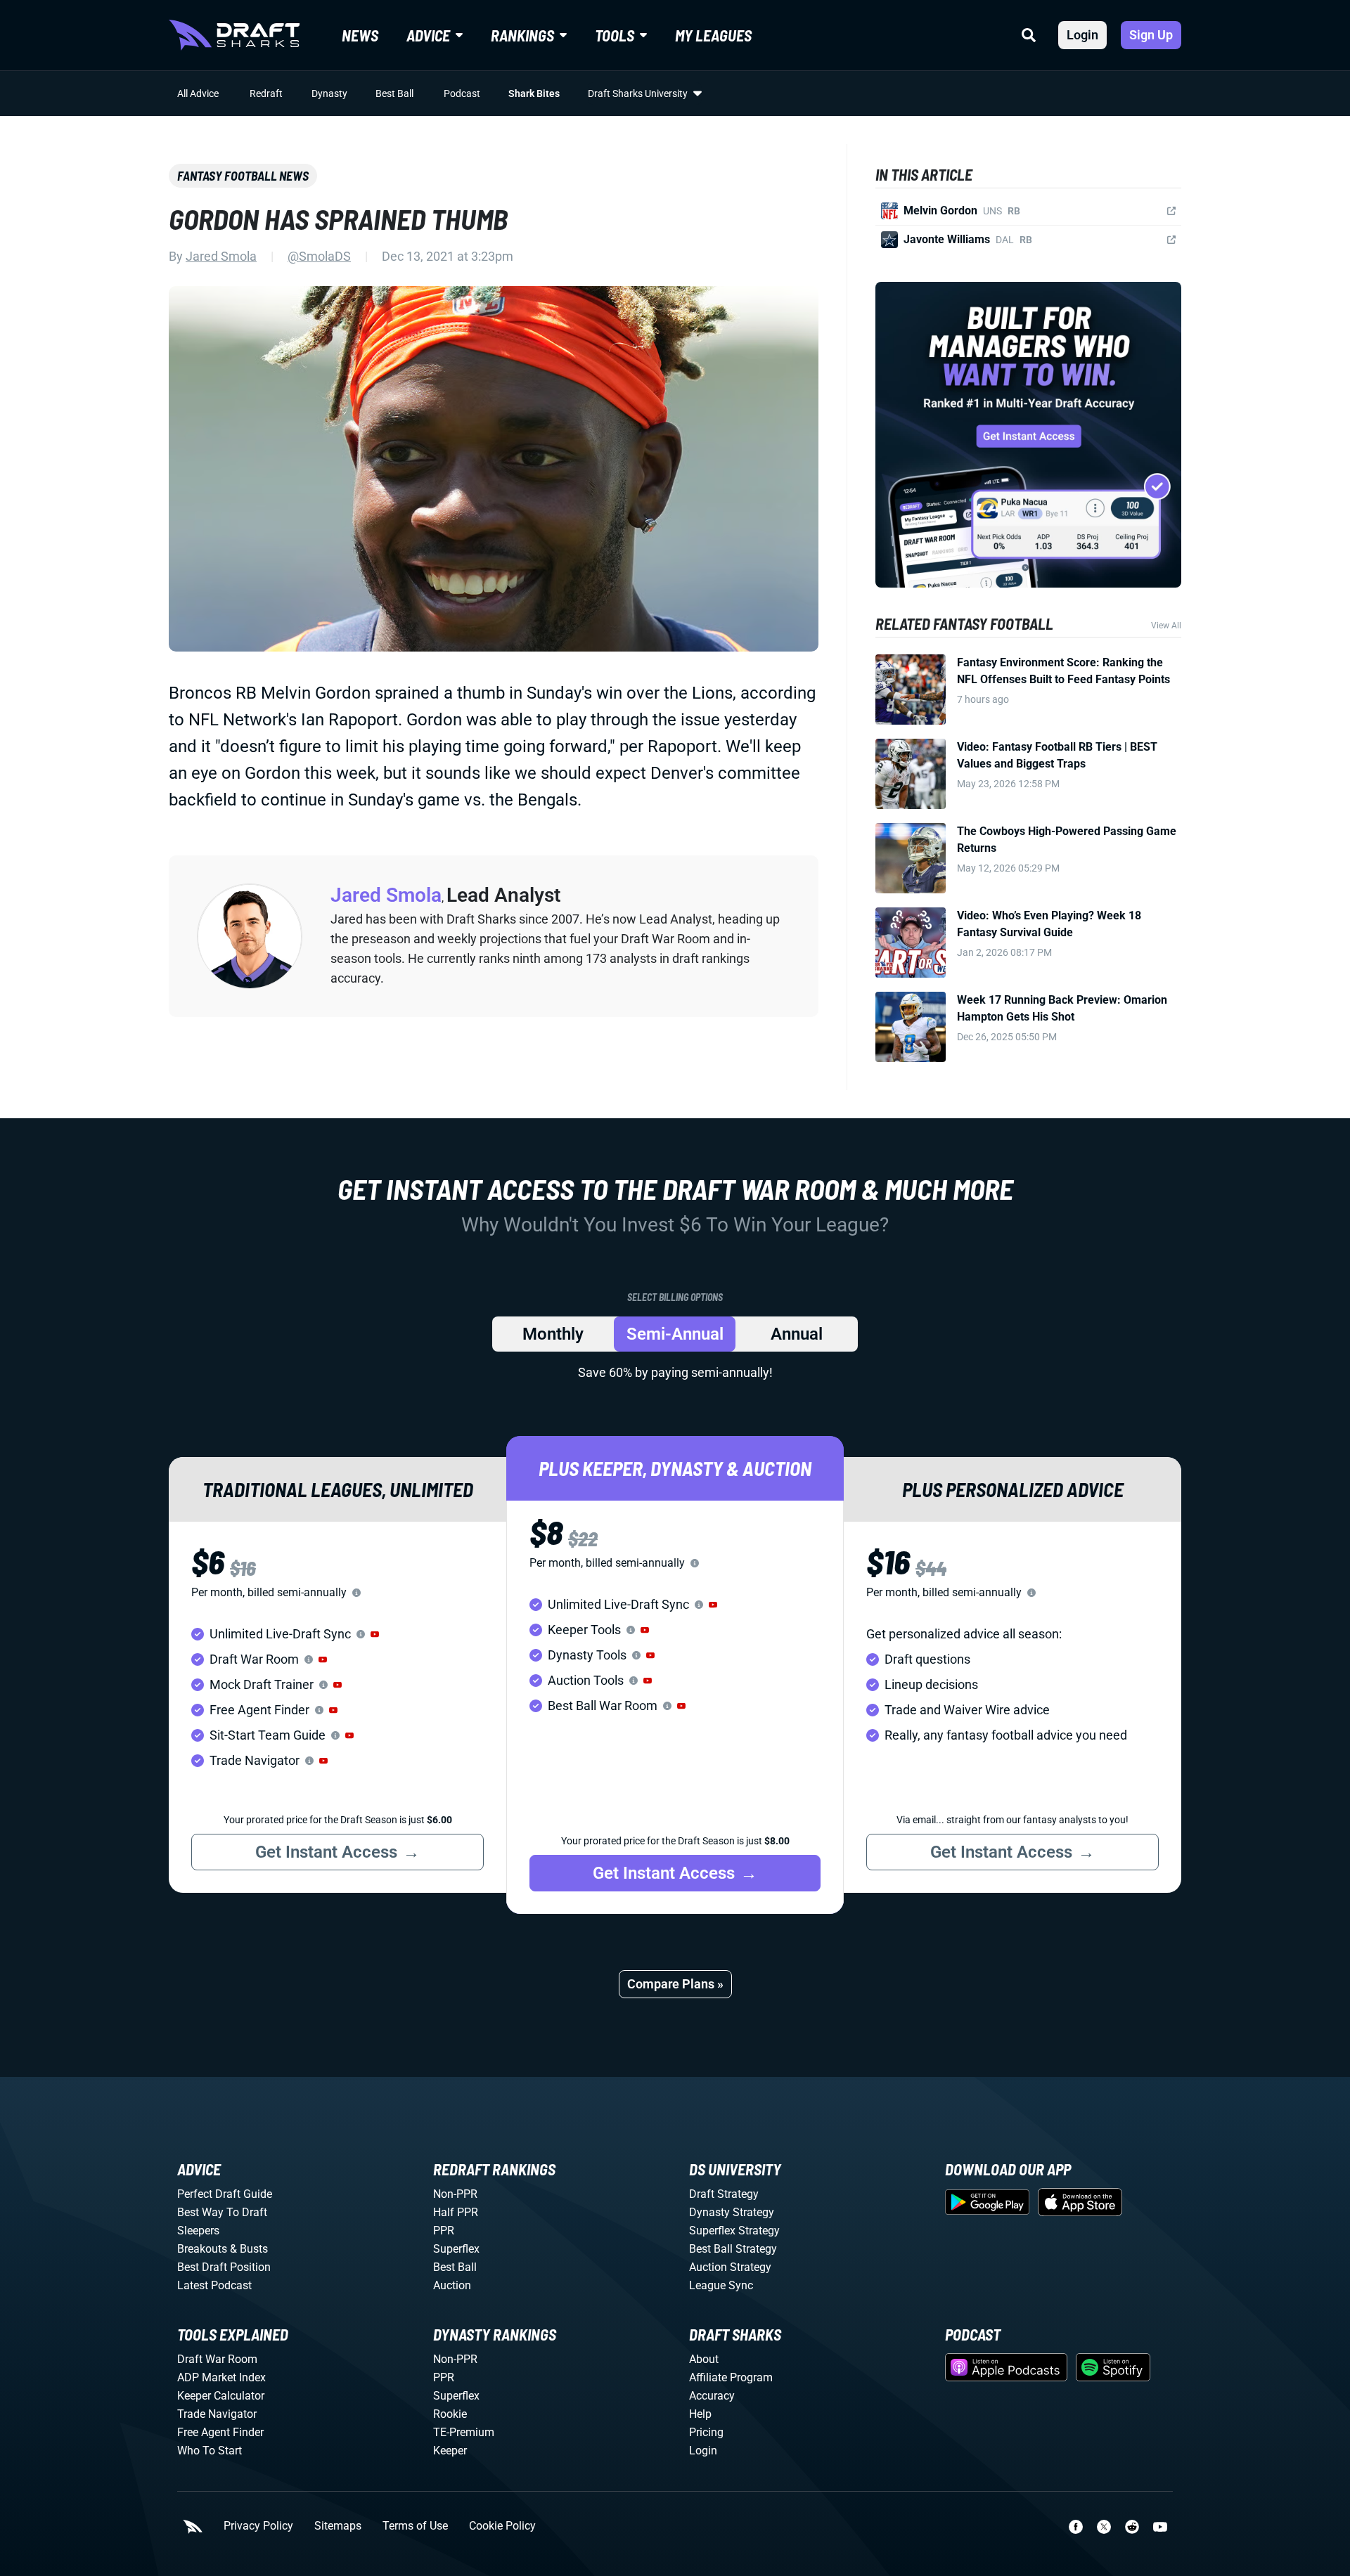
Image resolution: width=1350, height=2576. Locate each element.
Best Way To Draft (222, 2212)
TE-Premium (464, 2432)
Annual (797, 1334)
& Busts (249, 2249)
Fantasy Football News (243, 176)
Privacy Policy (258, 2526)
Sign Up (1151, 35)
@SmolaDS (319, 256)
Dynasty (329, 93)
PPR (444, 2231)
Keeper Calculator (221, 2396)
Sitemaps (338, 2526)
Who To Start (210, 2451)
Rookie (450, 2414)
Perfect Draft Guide (225, 2194)
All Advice (198, 93)
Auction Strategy (730, 2267)
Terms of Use (415, 2526)
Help (700, 2414)
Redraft (266, 93)
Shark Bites (534, 93)
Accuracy (712, 2396)
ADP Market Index (221, 2377)
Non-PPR (455, 2194)
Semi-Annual (675, 1334)
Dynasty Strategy (732, 2212)
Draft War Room (217, 2359)
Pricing (706, 2432)
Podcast (462, 93)
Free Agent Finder (220, 2432)
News (360, 35)
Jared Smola (221, 256)
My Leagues (713, 35)
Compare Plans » (675, 1984)
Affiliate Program (731, 2377)
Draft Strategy (724, 2194)
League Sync (721, 2285)
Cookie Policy (502, 2526)
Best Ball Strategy (733, 2249)
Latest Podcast (214, 2285)
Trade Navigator (217, 2414)
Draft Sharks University (638, 93)
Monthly (553, 1334)
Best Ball (394, 93)
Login (1082, 35)
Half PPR (456, 2212)
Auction (452, 2285)
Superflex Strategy (734, 2231)
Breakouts (202, 2249)
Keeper (450, 2451)
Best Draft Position (224, 2267)
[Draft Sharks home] (234, 35)
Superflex (456, 2249)
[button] (375, 1634)
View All (1166, 626)
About (704, 2359)
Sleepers (198, 2231)
